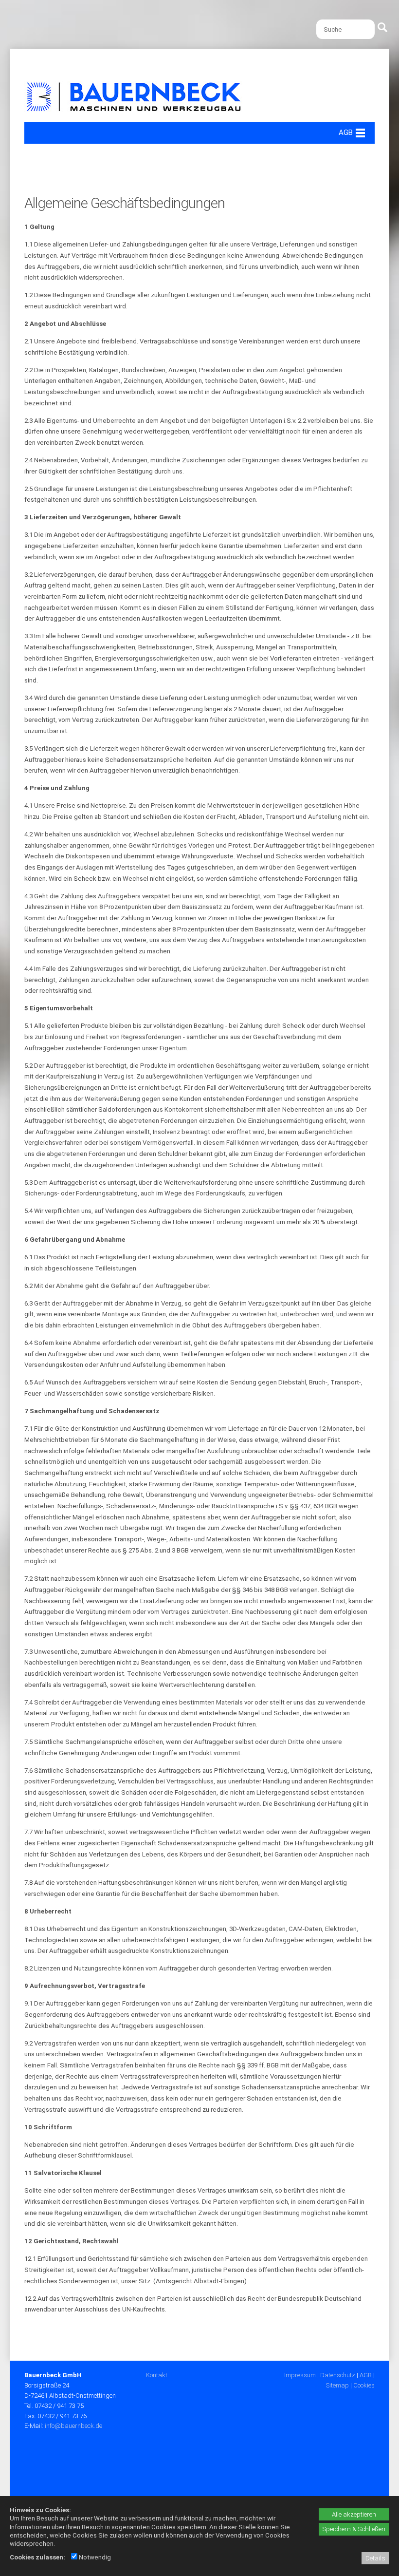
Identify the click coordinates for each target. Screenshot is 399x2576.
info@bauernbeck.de (73, 2426)
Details (375, 2558)
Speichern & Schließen (354, 2529)
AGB (366, 2375)
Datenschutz (338, 2375)
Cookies (364, 2385)
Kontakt (157, 2375)
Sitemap (337, 2385)
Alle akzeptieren (354, 2514)
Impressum (300, 2375)
